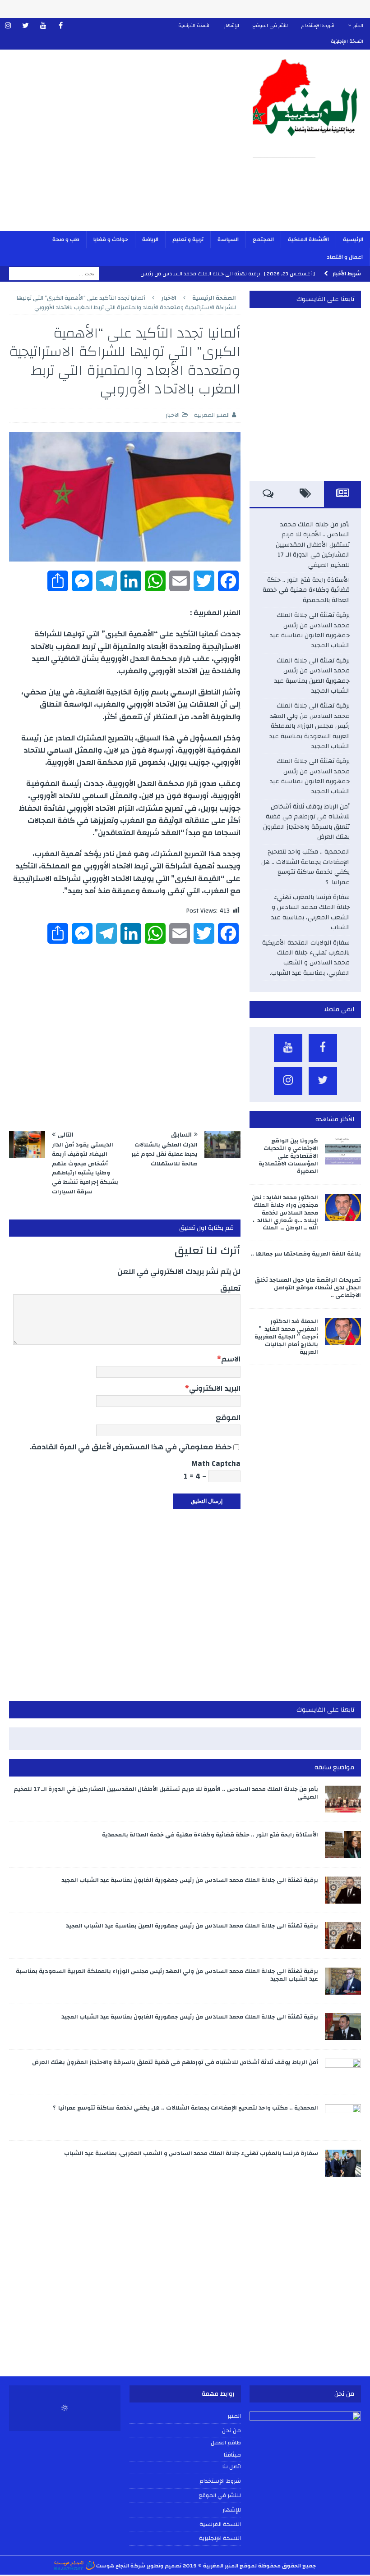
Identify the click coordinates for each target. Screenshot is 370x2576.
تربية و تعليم (188, 239)
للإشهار (232, 26)
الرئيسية (353, 239)
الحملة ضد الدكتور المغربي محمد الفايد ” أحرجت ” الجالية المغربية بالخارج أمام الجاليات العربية (286, 1337)
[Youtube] (43, 26)
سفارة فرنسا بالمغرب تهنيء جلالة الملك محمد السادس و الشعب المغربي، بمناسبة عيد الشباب (310, 912)
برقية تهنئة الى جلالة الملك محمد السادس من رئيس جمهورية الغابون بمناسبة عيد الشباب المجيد (310, 630)
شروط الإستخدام (318, 26)
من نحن (231, 2430)
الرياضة (150, 239)
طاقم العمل (226, 2443)
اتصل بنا (232, 2467)
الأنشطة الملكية (308, 239)
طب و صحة (66, 239)
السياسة (228, 239)
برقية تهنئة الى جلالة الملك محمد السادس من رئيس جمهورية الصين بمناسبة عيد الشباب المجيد (312, 676)
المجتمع (263, 239)
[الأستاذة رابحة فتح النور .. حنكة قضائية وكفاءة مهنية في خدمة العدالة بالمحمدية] (343, 1845)
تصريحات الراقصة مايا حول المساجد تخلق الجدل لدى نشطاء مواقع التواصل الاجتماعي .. (308, 1288)
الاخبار (173, 415)
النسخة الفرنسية (194, 26)
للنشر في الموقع (270, 26)
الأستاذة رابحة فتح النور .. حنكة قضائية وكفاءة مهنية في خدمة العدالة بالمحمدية (306, 590)
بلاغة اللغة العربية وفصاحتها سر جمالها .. (306, 1254)
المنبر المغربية (212, 415)
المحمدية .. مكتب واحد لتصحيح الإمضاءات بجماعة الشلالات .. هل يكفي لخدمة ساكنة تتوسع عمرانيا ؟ (305, 867)
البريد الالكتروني (215, 1388)
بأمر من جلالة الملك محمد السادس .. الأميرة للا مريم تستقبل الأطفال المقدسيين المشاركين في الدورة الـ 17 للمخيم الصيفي (313, 545)
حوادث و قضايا (111, 239)
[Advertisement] (122, 146)
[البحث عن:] (54, 274)
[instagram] (8, 26)
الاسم (231, 1359)
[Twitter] (25, 26)
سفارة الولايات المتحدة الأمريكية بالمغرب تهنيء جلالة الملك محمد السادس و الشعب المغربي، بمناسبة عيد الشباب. (306, 958)
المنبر (358, 26)
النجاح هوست (112, 2566)
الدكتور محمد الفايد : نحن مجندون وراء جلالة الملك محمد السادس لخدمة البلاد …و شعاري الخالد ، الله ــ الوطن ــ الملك (285, 1213)
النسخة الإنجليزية (347, 41)
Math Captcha (216, 1464)
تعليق (230, 1288)
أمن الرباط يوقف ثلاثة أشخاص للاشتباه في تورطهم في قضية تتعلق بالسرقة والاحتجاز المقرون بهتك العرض (306, 822)
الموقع (228, 1418)
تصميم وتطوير (164, 2566)
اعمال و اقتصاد (345, 257)
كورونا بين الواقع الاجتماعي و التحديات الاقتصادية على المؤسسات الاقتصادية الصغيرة (288, 1156)
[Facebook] (61, 26)
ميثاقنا (232, 2455)
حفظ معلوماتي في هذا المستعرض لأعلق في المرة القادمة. (131, 1447)
